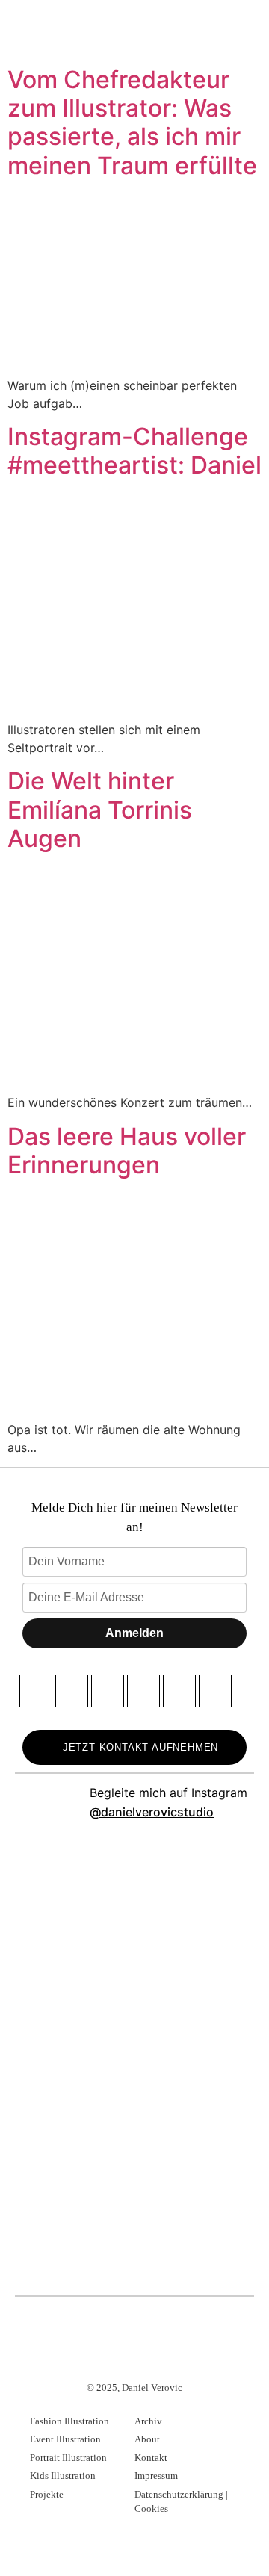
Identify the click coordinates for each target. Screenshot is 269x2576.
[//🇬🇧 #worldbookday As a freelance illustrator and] (75, 1894)
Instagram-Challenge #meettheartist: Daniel (134, 451)
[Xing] (179, 1691)
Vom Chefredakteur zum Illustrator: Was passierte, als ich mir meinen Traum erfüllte (132, 122)
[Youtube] (143, 1691)
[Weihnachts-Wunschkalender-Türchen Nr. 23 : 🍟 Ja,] (194, 2118)
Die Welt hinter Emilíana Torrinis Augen (100, 810)
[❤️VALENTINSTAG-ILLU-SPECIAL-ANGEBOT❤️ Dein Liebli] (194, 1894)
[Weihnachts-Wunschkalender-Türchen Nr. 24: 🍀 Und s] (75, 2118)
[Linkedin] (108, 1691)
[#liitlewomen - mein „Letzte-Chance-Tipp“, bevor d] (75, 2006)
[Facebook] (36, 1691)
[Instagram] (72, 1691)
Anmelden (134, 1633)
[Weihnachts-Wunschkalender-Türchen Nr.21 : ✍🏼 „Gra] (194, 2230)
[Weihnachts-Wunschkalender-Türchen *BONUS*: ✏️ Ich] (194, 2006)
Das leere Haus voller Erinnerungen (127, 1151)
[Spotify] (215, 1691)
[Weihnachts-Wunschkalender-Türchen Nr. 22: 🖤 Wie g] (75, 2230)
